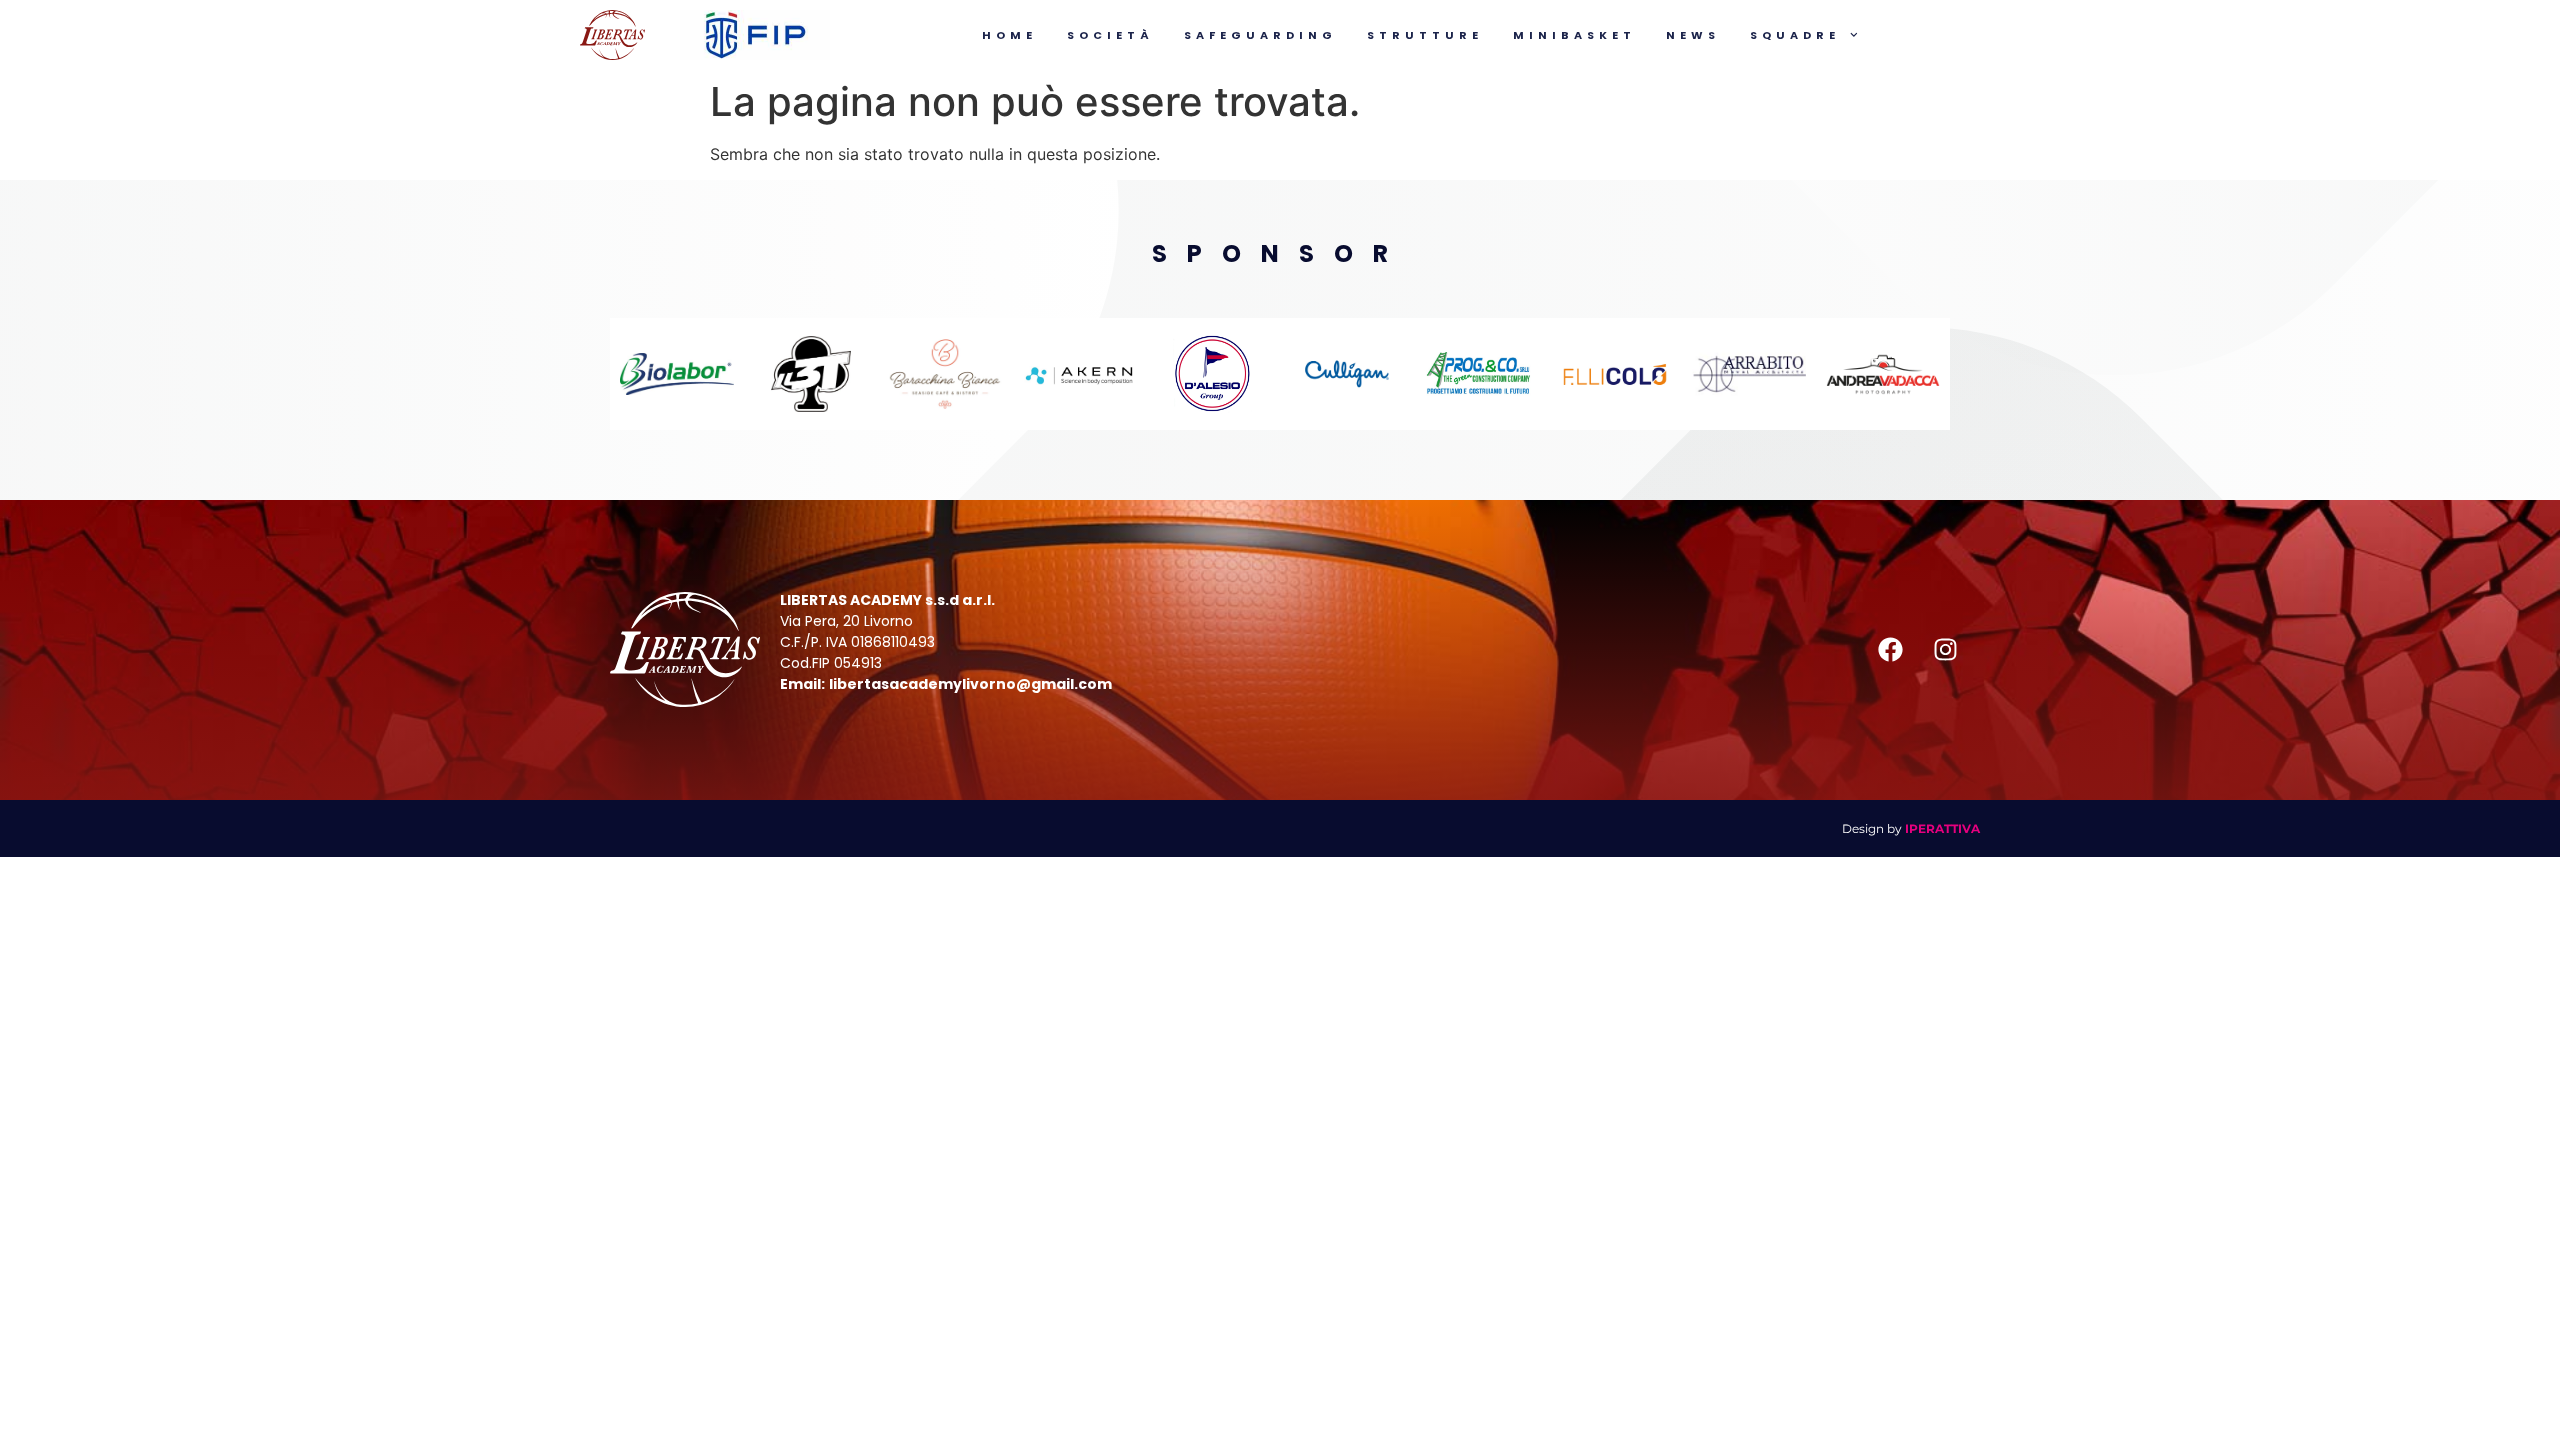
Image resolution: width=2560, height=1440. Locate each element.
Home (1009, 35)
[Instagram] (1945, 650)
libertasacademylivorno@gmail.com (970, 684)
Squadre (1795, 35)
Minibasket (1574, 35)
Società (1110, 35)
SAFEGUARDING (1260, 35)
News (1693, 35)
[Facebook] (1890, 650)
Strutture (1425, 35)
